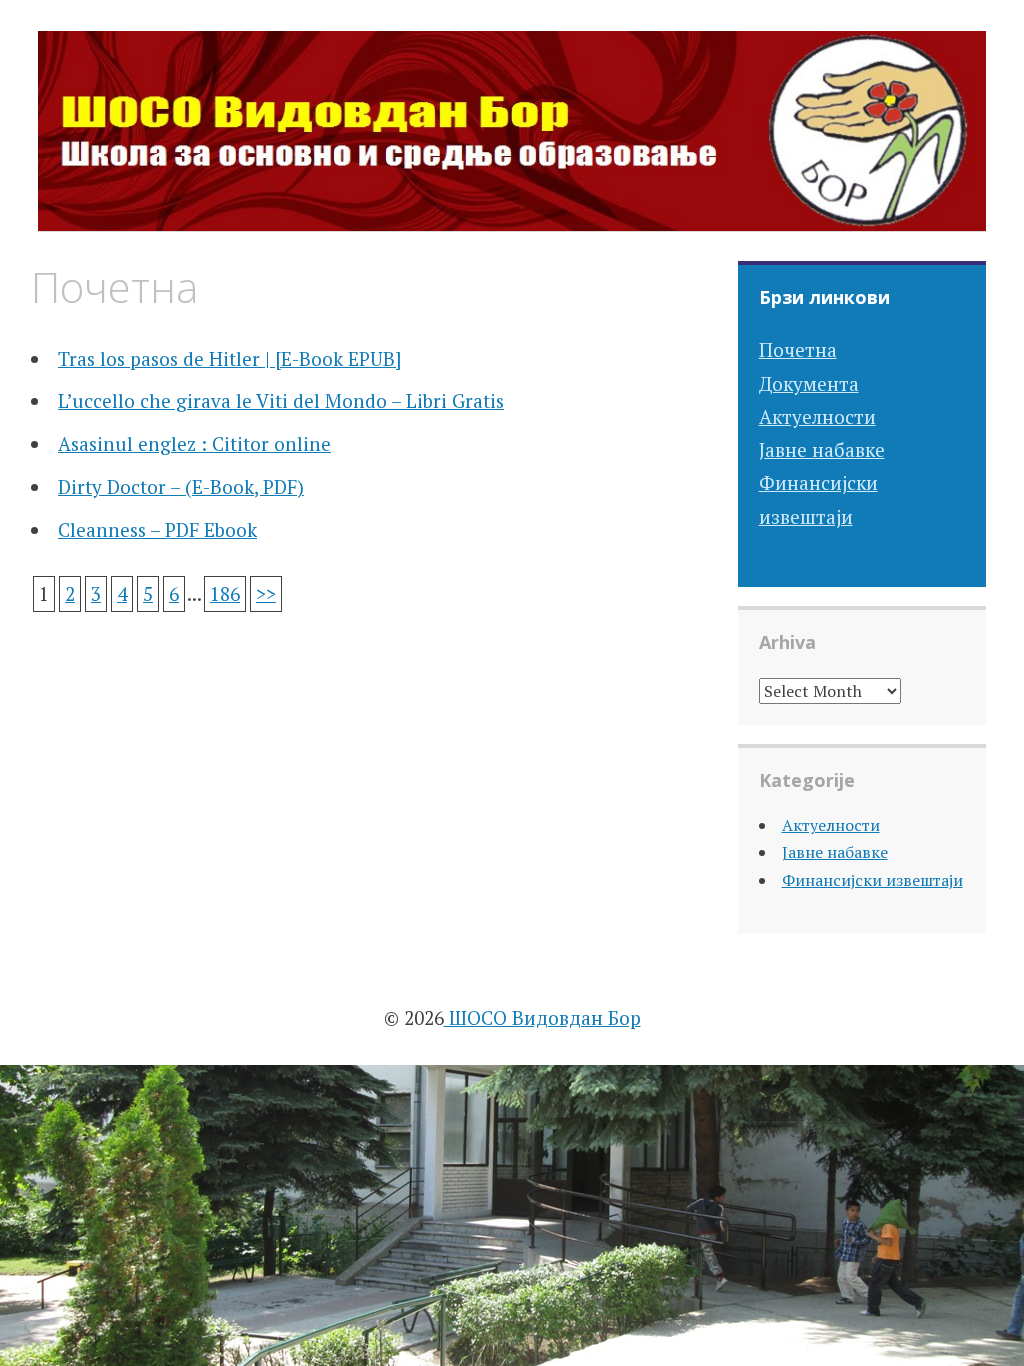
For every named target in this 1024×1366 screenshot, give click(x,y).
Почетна (798, 349)
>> (266, 593)
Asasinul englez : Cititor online (194, 443)
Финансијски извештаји (872, 880)
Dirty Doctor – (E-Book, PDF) (181, 486)
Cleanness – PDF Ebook (157, 529)
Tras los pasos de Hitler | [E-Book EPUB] (229, 358)
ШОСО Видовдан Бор (542, 1017)
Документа (809, 383)
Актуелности (817, 416)
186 (225, 593)
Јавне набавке (822, 449)
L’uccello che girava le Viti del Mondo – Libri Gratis (281, 400)
